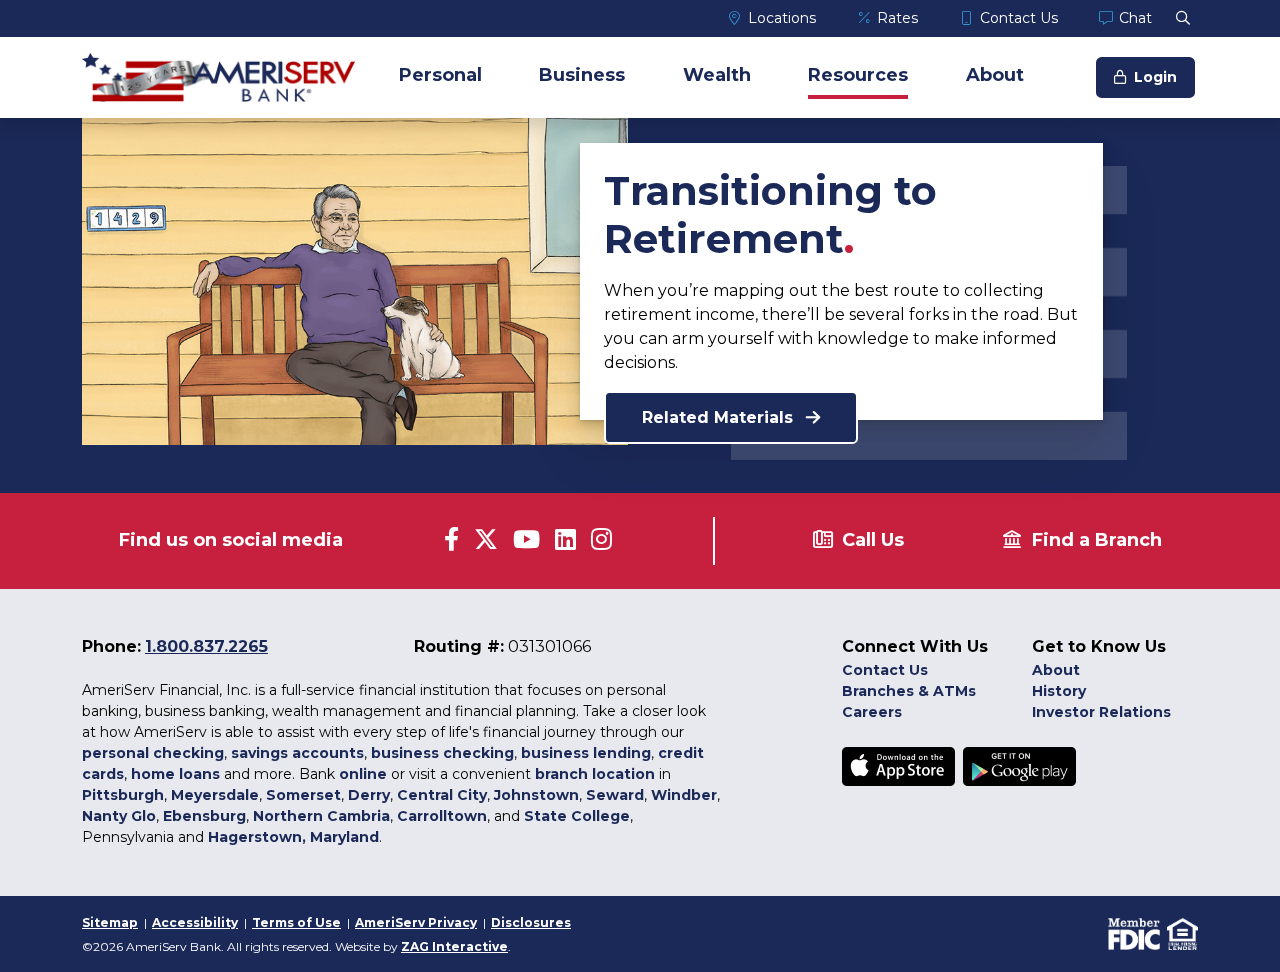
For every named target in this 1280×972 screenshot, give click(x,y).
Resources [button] (858, 75)
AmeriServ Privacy (416, 922)
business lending (586, 753)
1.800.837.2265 (206, 646)
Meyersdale (215, 795)
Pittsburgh (123, 795)
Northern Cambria (321, 816)
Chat (1135, 18)
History (1059, 691)
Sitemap (110, 922)
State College (577, 816)
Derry (369, 795)
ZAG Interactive (454, 946)
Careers (872, 712)
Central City (442, 795)
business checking (442, 753)
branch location (595, 774)
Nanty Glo (119, 816)
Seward (615, 795)
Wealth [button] (717, 75)
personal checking (153, 753)
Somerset (303, 795)
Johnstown (536, 795)
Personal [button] (440, 75)
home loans (175, 774)
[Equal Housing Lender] (1180, 932)
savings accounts (297, 753)
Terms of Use (296, 922)
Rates (897, 18)
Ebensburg (204, 816)
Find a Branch (1097, 540)
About (1056, 670)
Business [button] (582, 75)
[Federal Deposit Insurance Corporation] (1133, 932)
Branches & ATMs (909, 691)
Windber (684, 795)
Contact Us (1019, 18)
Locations (782, 18)
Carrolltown (442, 816)
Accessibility (195, 922)
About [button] (995, 75)
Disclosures (531, 922)
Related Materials (720, 417)
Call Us (873, 540)
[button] (1183, 18)
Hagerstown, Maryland (293, 837)
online (363, 774)
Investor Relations (1101, 712)
